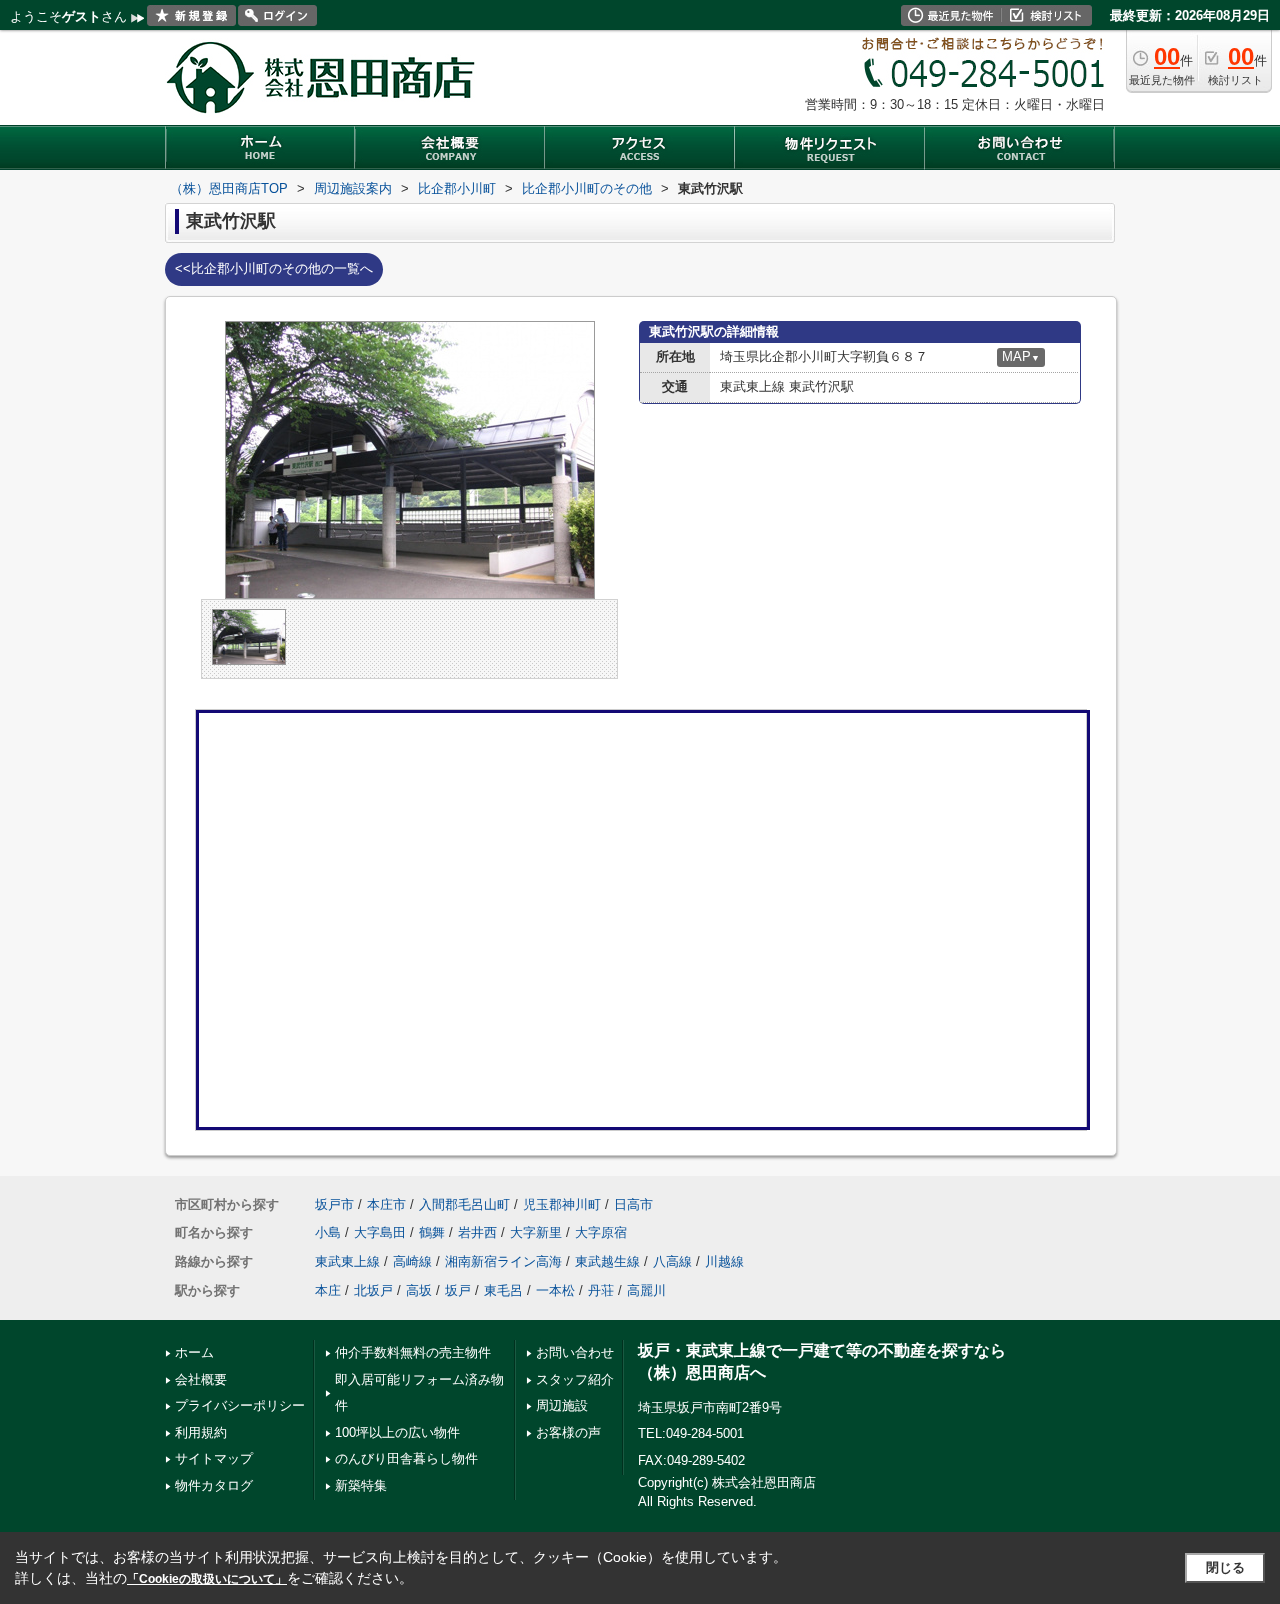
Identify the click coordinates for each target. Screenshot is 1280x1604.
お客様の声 (568, 1432)
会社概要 (201, 1379)
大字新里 (536, 1232)
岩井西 (477, 1232)
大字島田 (380, 1232)
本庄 (328, 1290)
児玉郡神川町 (562, 1204)
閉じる (1225, 1567)
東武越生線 (607, 1261)
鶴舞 (432, 1232)
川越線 (724, 1261)
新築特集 (361, 1485)
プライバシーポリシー (240, 1405)
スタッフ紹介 (575, 1379)
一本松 (555, 1290)
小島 (328, 1232)
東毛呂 (503, 1290)
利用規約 (201, 1432)
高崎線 (412, 1261)
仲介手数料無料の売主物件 (413, 1352)
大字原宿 (601, 1232)
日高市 (633, 1204)
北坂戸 (373, 1290)
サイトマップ (214, 1458)
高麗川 (646, 1290)
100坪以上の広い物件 (397, 1432)
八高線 (672, 1261)
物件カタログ (214, 1485)
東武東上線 (347, 1261)
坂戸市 (334, 1204)
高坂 (419, 1290)
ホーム (194, 1352)
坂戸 (458, 1290)
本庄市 (386, 1204)
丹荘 (601, 1290)
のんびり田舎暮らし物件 (406, 1458)
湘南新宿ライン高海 (503, 1261)
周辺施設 (562, 1405)
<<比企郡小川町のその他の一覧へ (274, 268)
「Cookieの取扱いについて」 (207, 1579)
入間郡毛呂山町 (464, 1204)
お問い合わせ (575, 1352)
